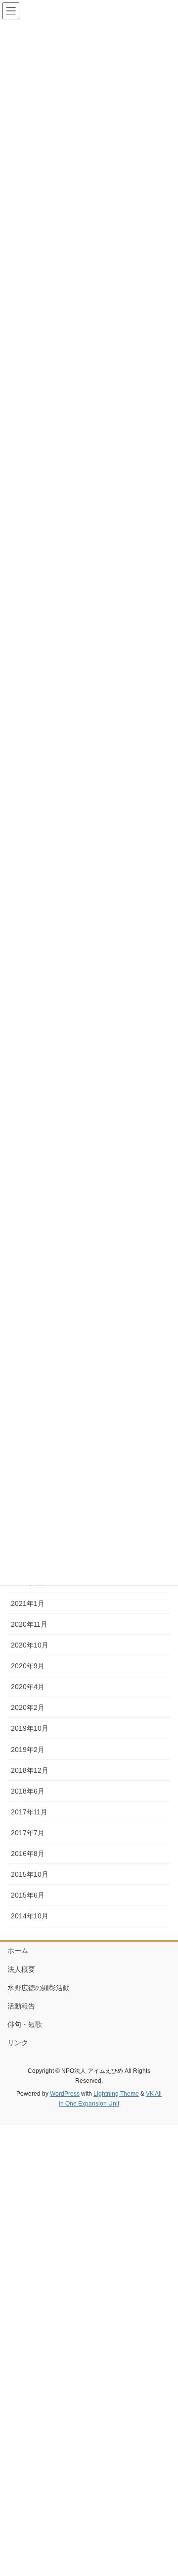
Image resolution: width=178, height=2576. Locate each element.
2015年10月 (30, 1874)
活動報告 (21, 2006)
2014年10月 (30, 1916)
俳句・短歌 (25, 2024)
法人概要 (21, 1969)
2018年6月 (28, 1791)
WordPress (65, 2094)
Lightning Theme (116, 2094)
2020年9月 (28, 1666)
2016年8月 (28, 1854)
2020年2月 (28, 1707)
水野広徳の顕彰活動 (39, 1988)
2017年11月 (29, 1812)
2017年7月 (28, 1833)
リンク (18, 2043)
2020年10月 (30, 1645)
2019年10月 (30, 1728)
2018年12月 (30, 1770)
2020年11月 (29, 1624)
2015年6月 (28, 1895)
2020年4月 (28, 1687)
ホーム (18, 1951)
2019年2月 (28, 1750)
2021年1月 (28, 1603)
